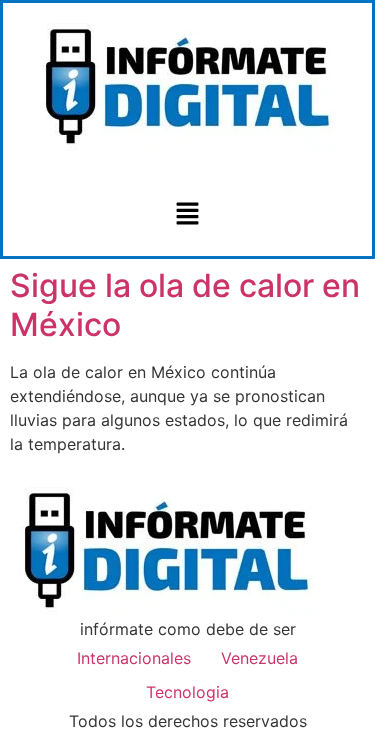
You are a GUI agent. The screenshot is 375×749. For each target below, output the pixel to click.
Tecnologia (187, 692)
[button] (187, 214)
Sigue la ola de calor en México (185, 304)
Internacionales (134, 658)
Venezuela (259, 658)
